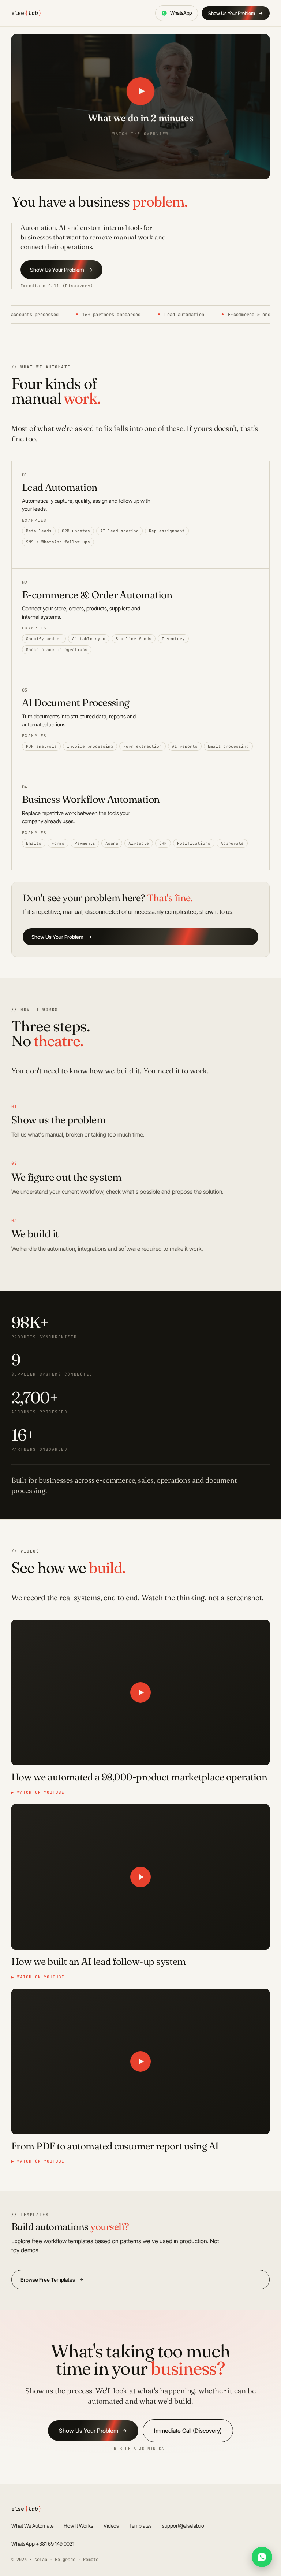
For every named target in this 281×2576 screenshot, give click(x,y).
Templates (140, 2526)
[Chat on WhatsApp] (262, 2557)
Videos (111, 2526)
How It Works (78, 2526)
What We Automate (32, 2526)
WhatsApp (181, 13)
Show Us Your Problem (232, 13)
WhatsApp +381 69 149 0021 (43, 2544)
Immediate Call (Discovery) (57, 286)
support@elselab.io (183, 2526)
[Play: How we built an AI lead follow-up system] (141, 1877)
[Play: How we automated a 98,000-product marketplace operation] (141, 1692)
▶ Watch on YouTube (38, 1792)
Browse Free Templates (48, 2280)
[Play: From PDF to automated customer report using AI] (141, 2061)
